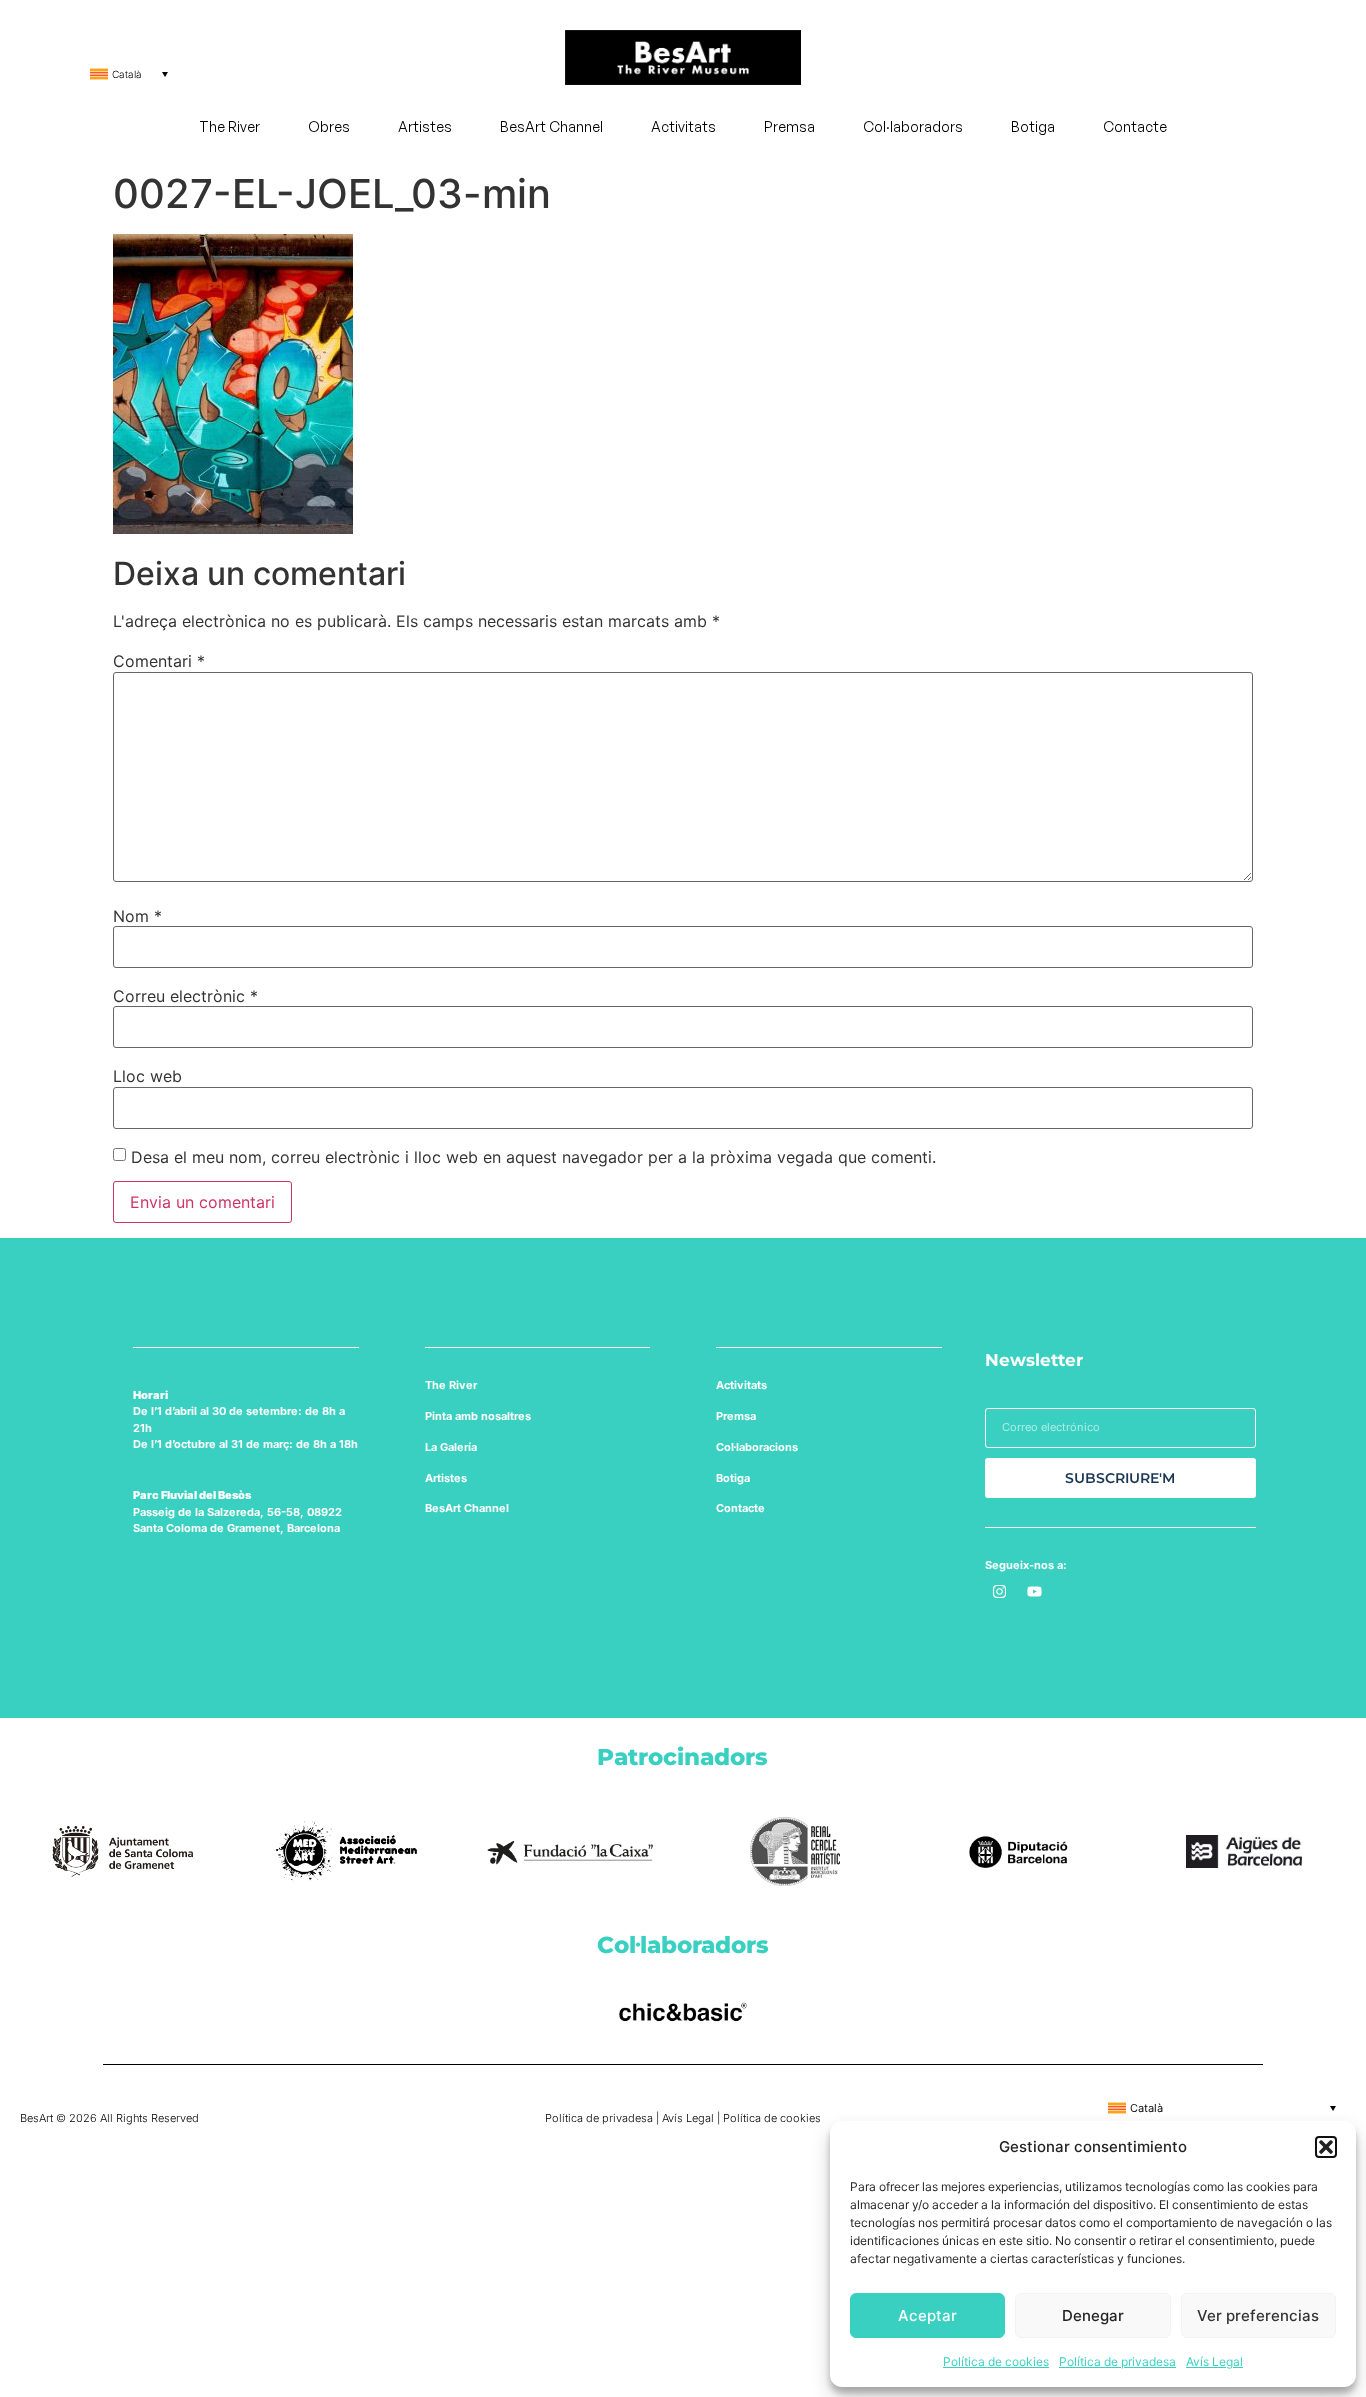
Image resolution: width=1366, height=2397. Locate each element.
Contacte (1135, 126)
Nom (137, 916)
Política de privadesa (1117, 2361)
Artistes (425, 126)
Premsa (789, 126)
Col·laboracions (757, 1447)
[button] (1326, 2147)
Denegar (1093, 2315)
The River (229, 126)
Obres (329, 126)
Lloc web (147, 1076)
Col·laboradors (913, 126)
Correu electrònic (185, 996)
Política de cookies (996, 2361)
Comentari (159, 661)
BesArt (443, 1508)
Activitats (683, 126)
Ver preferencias (1258, 2315)
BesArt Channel (551, 126)
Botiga (1033, 126)
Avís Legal (1214, 2361)
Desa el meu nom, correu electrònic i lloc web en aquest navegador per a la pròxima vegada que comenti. (533, 1157)
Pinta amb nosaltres (478, 1416)
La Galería (451, 1447)
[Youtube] (1035, 1592)
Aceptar (927, 2315)
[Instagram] (1000, 1592)
